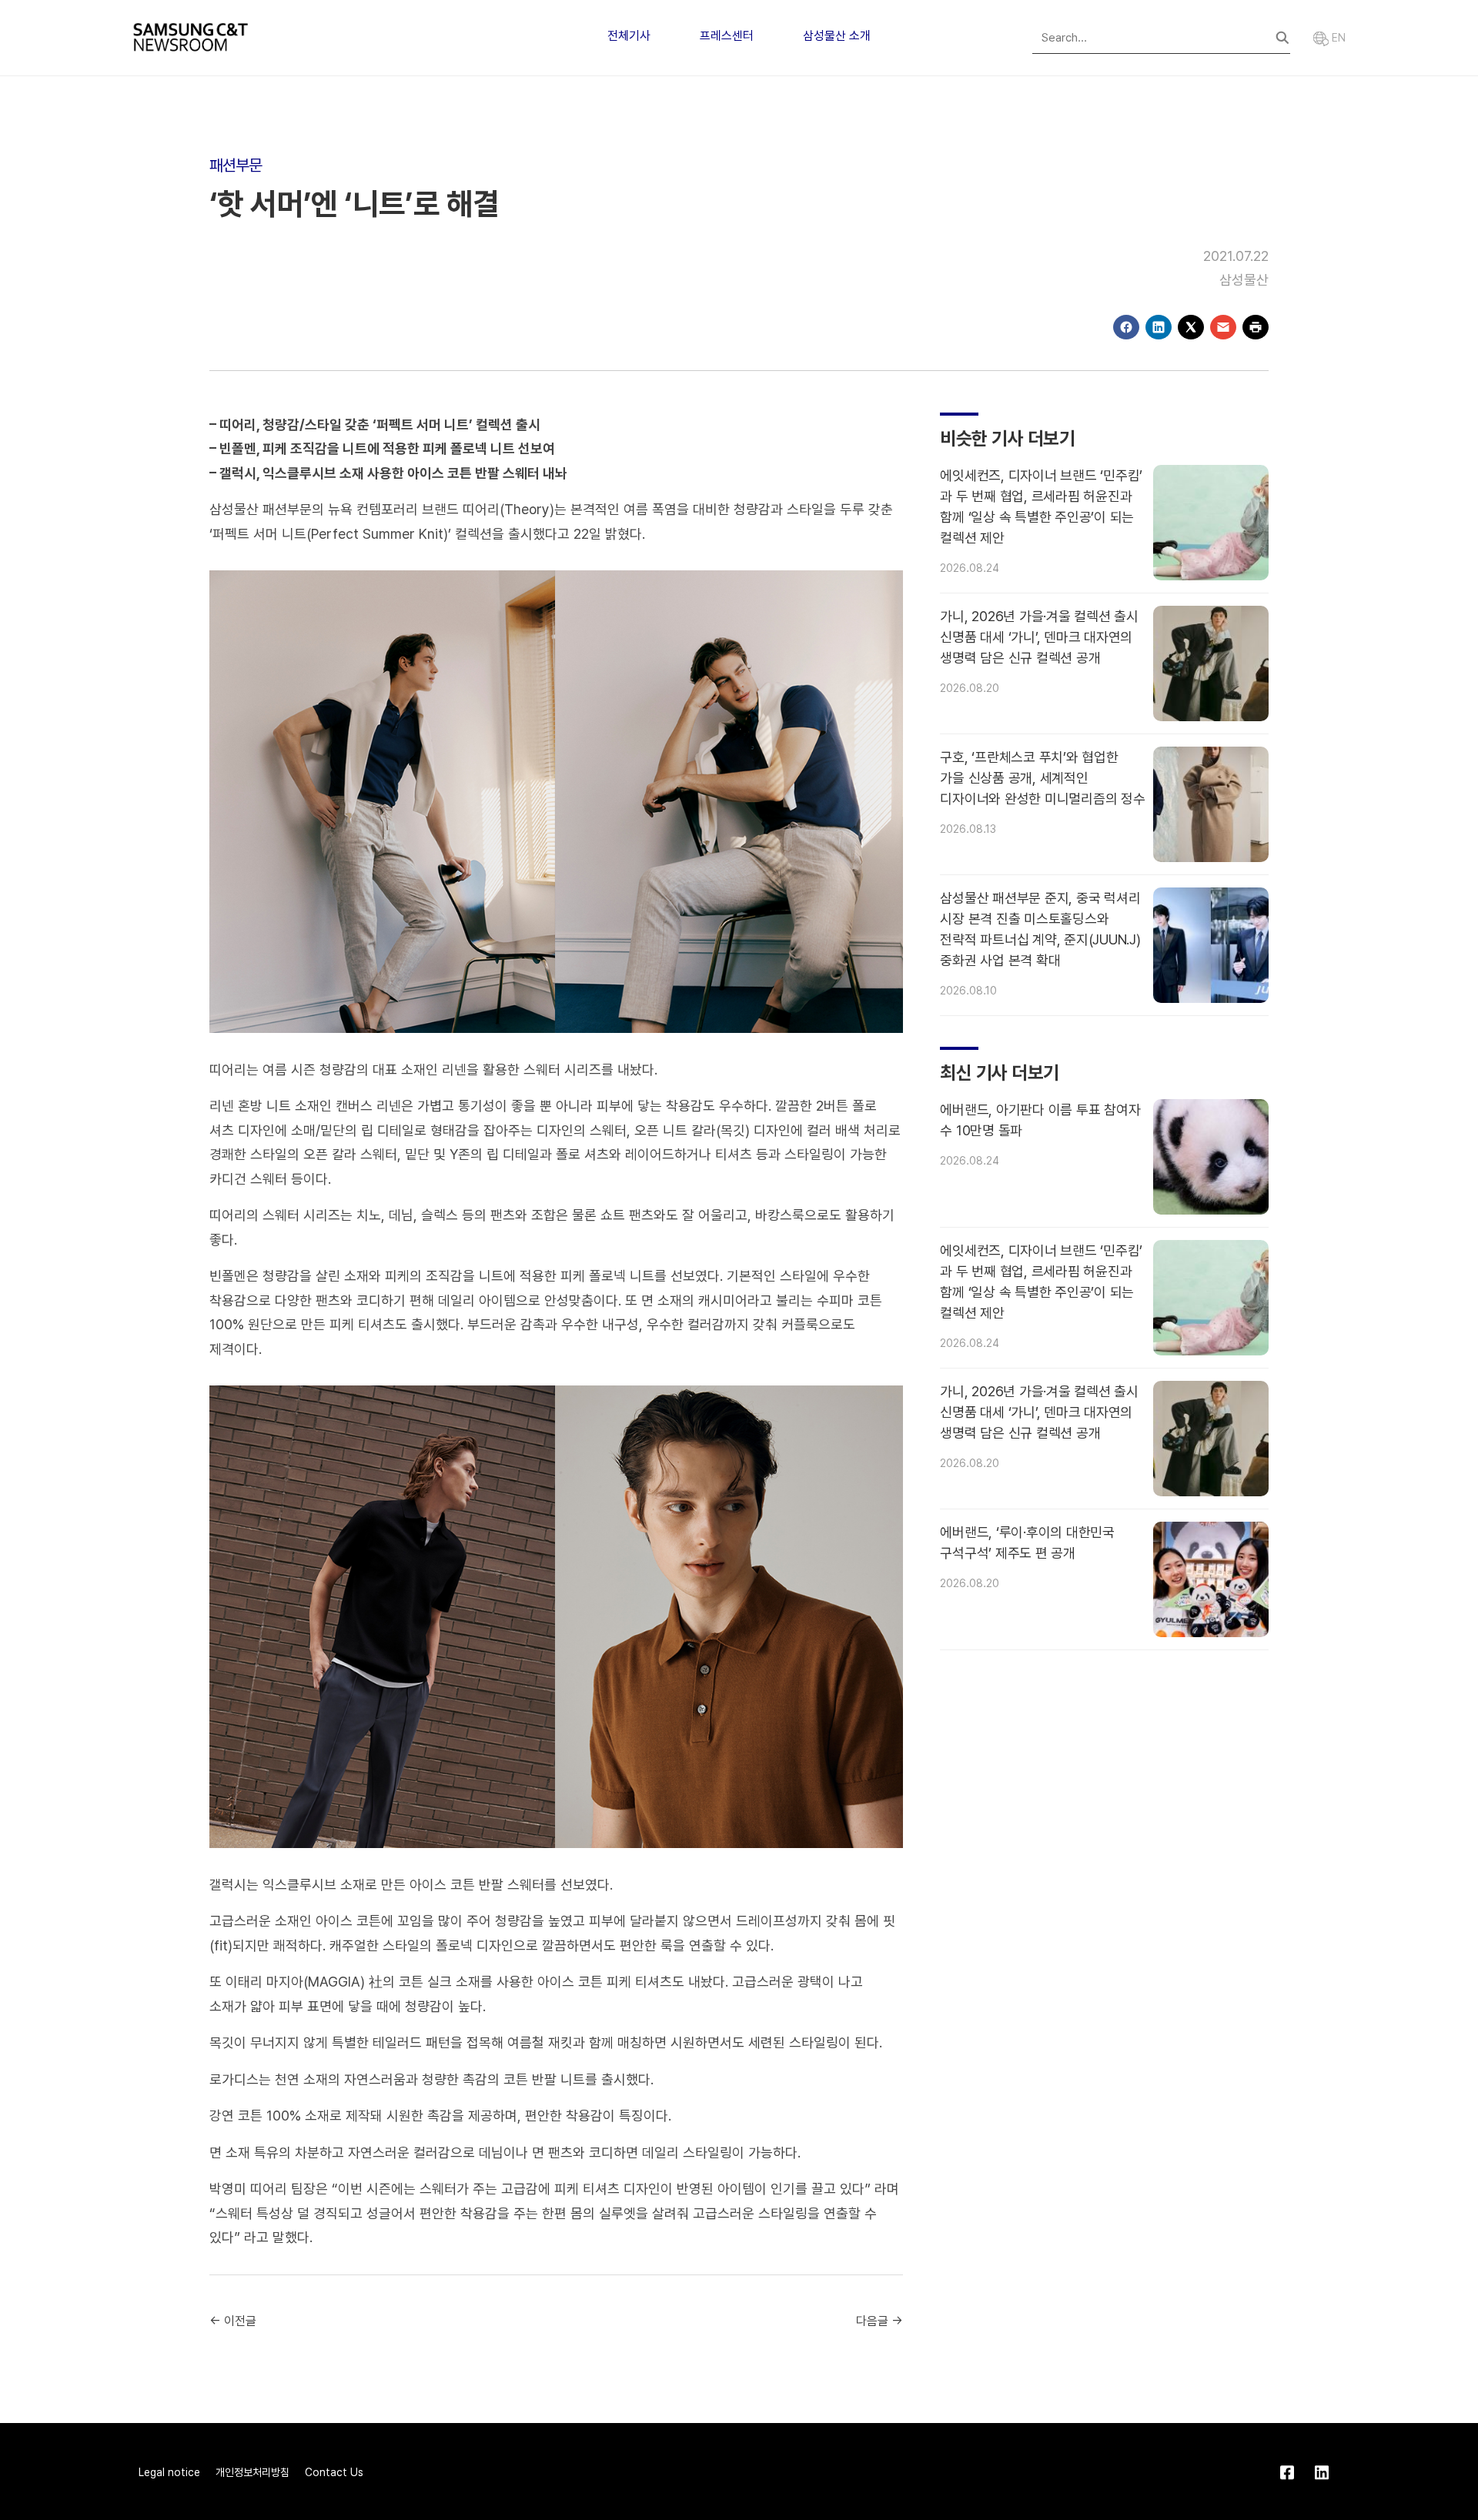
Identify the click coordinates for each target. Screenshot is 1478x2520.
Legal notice (169, 2472)
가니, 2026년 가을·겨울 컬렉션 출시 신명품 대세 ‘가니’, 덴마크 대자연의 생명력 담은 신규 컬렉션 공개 (1039, 637)
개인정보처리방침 (252, 2472)
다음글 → (879, 2321)
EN (1337, 38)
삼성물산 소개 (837, 36)
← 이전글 (233, 2321)
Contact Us (334, 2472)
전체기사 (629, 36)
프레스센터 (727, 36)
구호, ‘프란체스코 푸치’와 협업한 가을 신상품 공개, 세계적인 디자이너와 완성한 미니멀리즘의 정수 (1042, 778)
